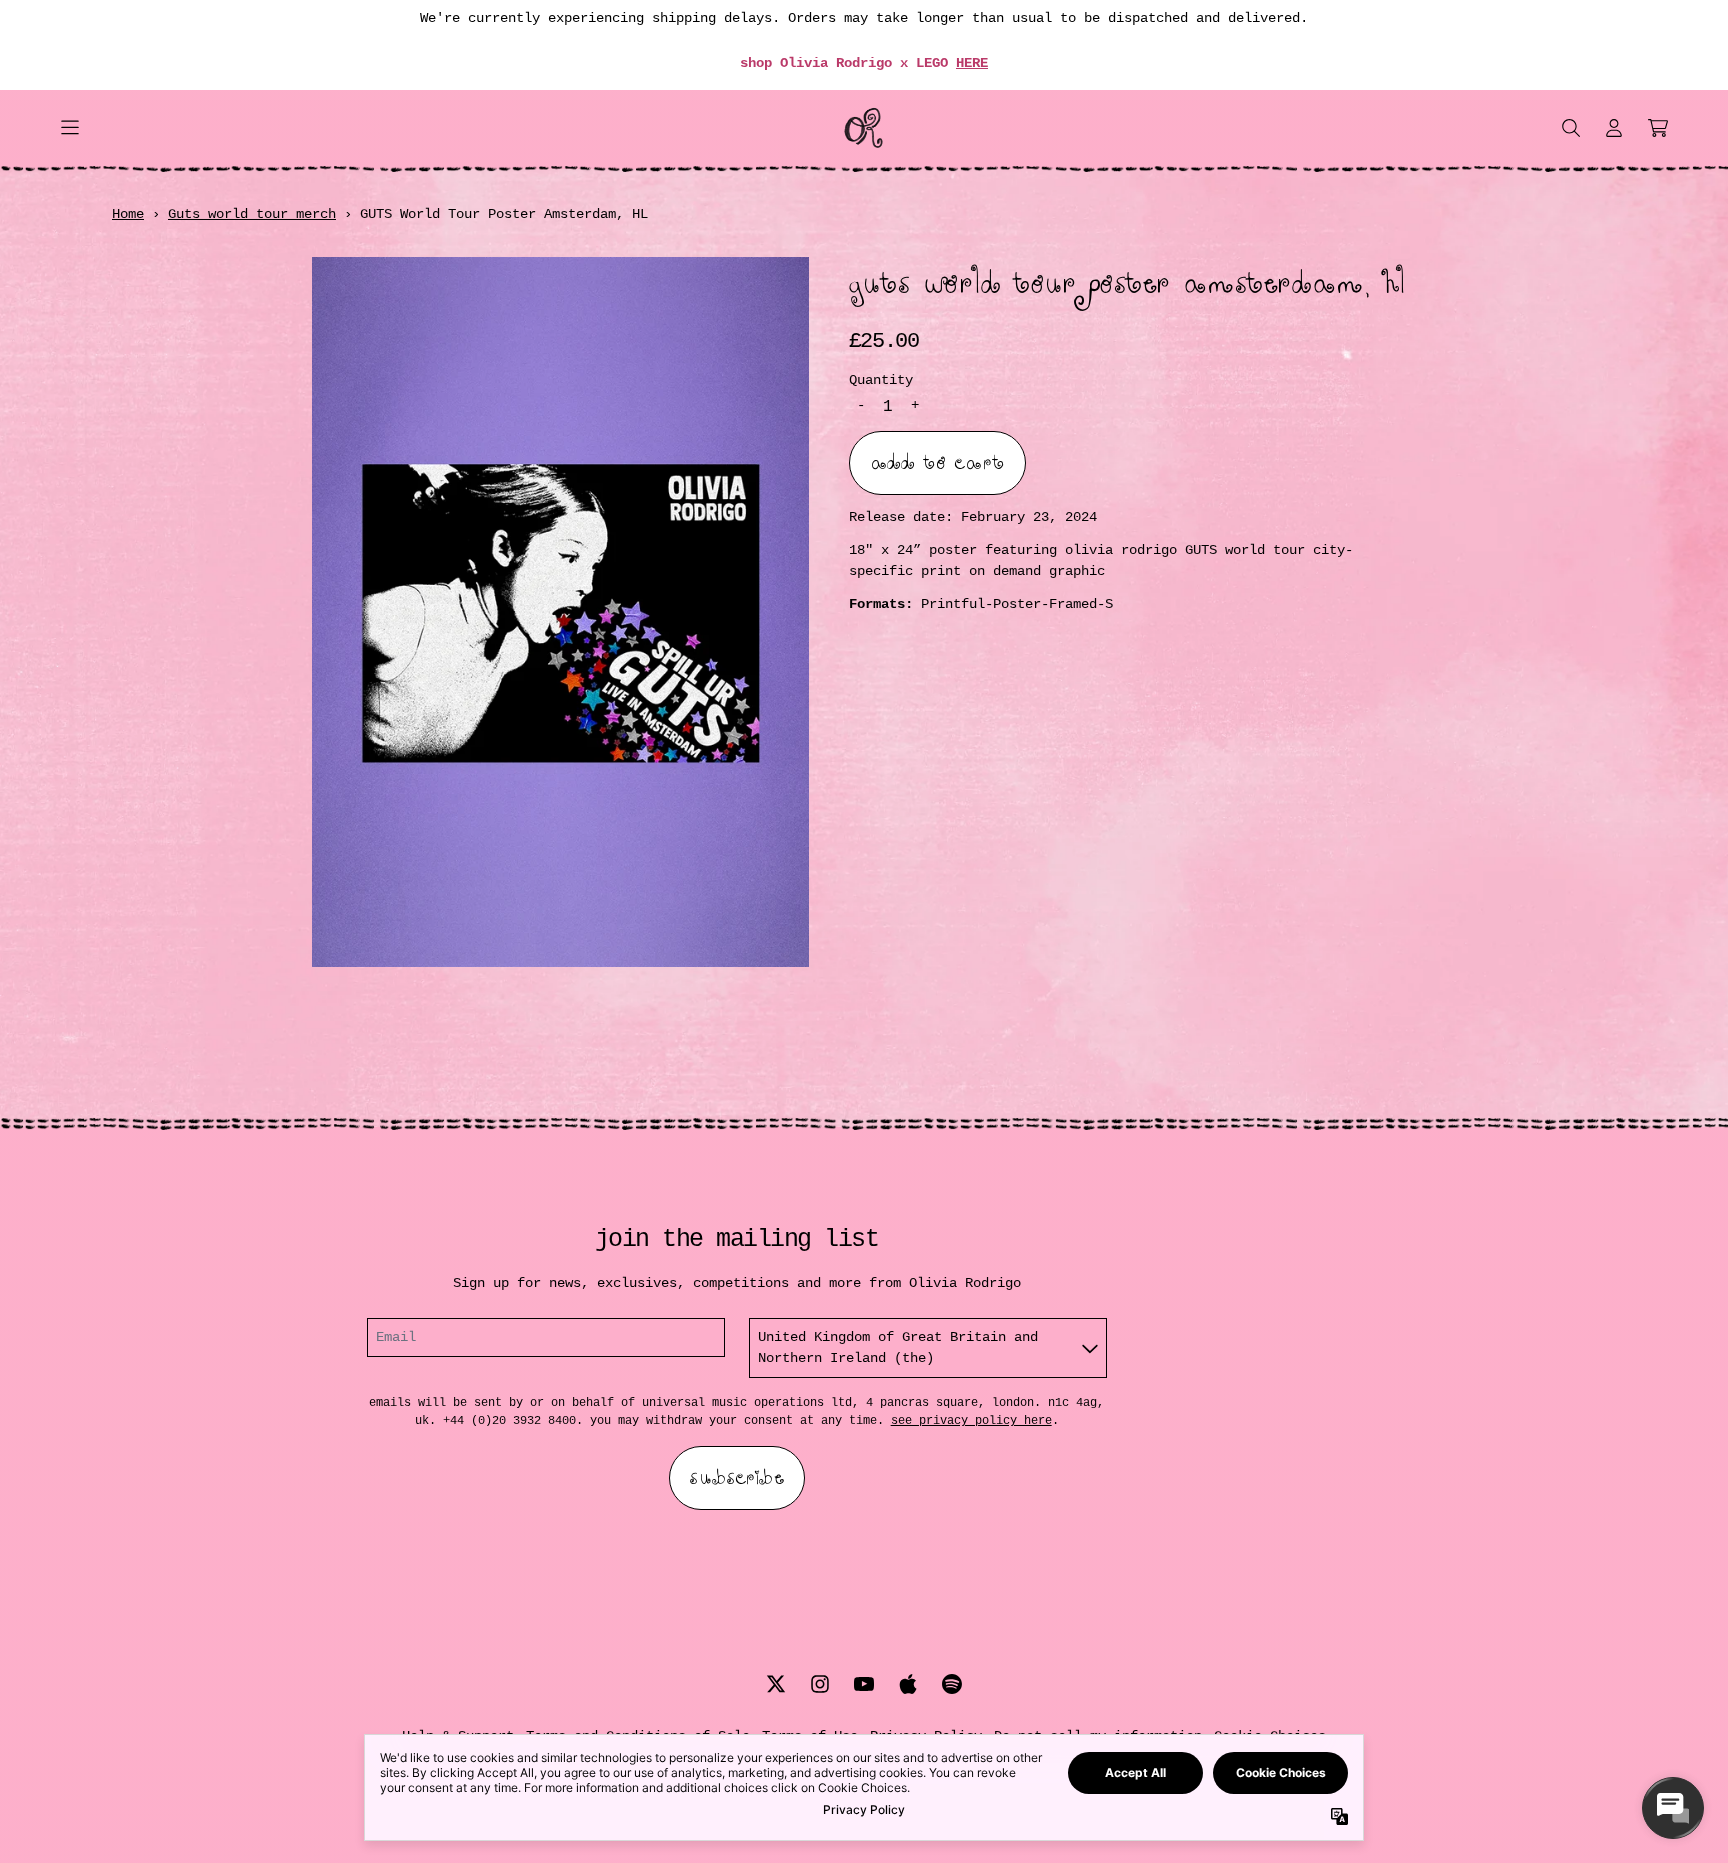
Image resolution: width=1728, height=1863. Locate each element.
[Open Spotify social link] (952, 1684)
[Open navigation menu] (70, 128)
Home (128, 214)
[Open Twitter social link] (776, 1684)
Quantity (881, 379)
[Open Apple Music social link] (908, 1684)
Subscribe (737, 1478)
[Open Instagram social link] (820, 1684)
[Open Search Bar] (1570, 128)
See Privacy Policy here (971, 1421)
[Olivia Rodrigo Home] (864, 128)
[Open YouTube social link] (864, 1684)
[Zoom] (560, 612)
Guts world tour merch (252, 214)
